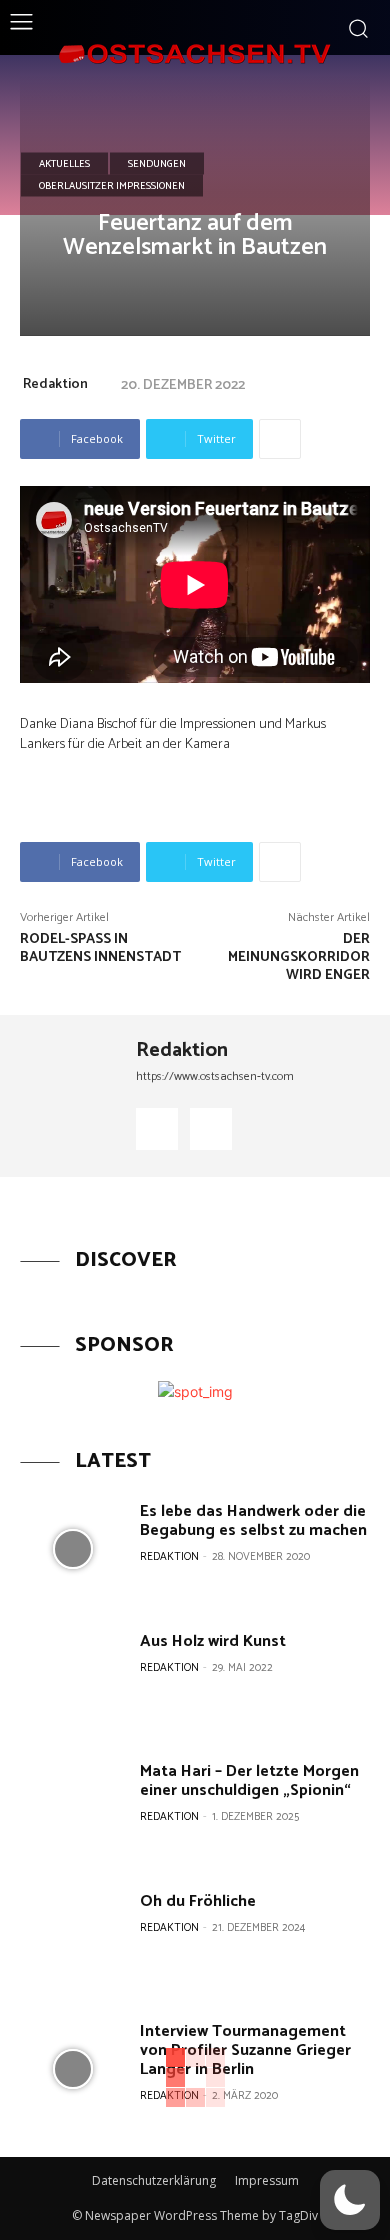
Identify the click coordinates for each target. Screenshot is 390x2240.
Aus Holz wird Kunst (213, 1641)
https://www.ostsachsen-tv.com (215, 1076)
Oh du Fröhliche (198, 1901)
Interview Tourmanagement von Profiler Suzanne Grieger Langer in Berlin (245, 2050)
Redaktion (55, 384)
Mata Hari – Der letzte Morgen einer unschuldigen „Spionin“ (249, 1781)
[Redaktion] (71, 1096)
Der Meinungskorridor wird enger (299, 957)
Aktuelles (64, 163)
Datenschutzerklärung (154, 2180)
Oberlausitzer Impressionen (112, 185)
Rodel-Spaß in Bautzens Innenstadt (100, 948)
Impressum (267, 2180)
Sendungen (157, 163)
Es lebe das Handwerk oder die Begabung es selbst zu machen (253, 1521)
